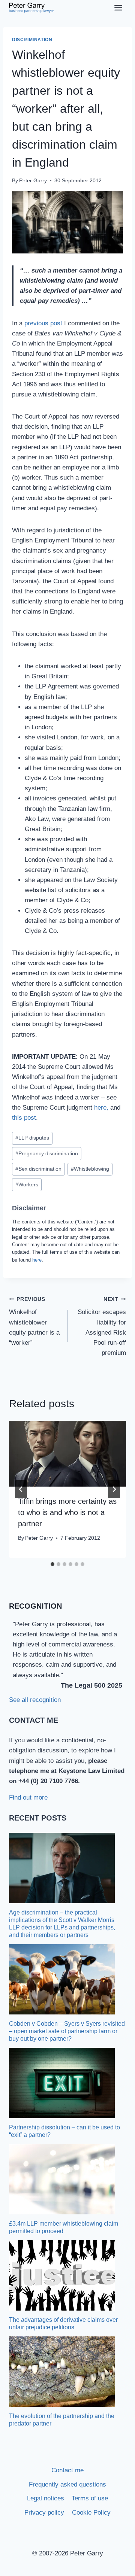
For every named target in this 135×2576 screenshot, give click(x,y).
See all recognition (35, 1700)
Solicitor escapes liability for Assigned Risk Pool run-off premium (102, 1326)
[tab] (52, 1564)
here (37, 1260)
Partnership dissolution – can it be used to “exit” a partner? (64, 2131)
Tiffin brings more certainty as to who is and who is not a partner (67, 1512)
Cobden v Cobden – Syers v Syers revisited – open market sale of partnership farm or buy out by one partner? (67, 2031)
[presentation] (67, 1454)
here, (101, 1108)
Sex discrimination (38, 1169)
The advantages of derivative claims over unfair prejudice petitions (63, 2323)
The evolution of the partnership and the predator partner (62, 2420)
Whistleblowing (90, 1169)
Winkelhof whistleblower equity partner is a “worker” (34, 1321)
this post (24, 1118)
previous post (43, 323)
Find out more (28, 1798)
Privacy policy (44, 2513)
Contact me (67, 2470)
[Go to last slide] (21, 1489)
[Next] (114, 1489)
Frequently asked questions (67, 2484)
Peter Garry (33, 181)
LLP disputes (32, 1138)
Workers (27, 1185)
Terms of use (90, 2498)
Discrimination (32, 40)
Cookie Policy (91, 2513)
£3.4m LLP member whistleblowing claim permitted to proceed (64, 2227)
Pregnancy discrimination (47, 1154)
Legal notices (46, 2498)
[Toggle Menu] (118, 8)
